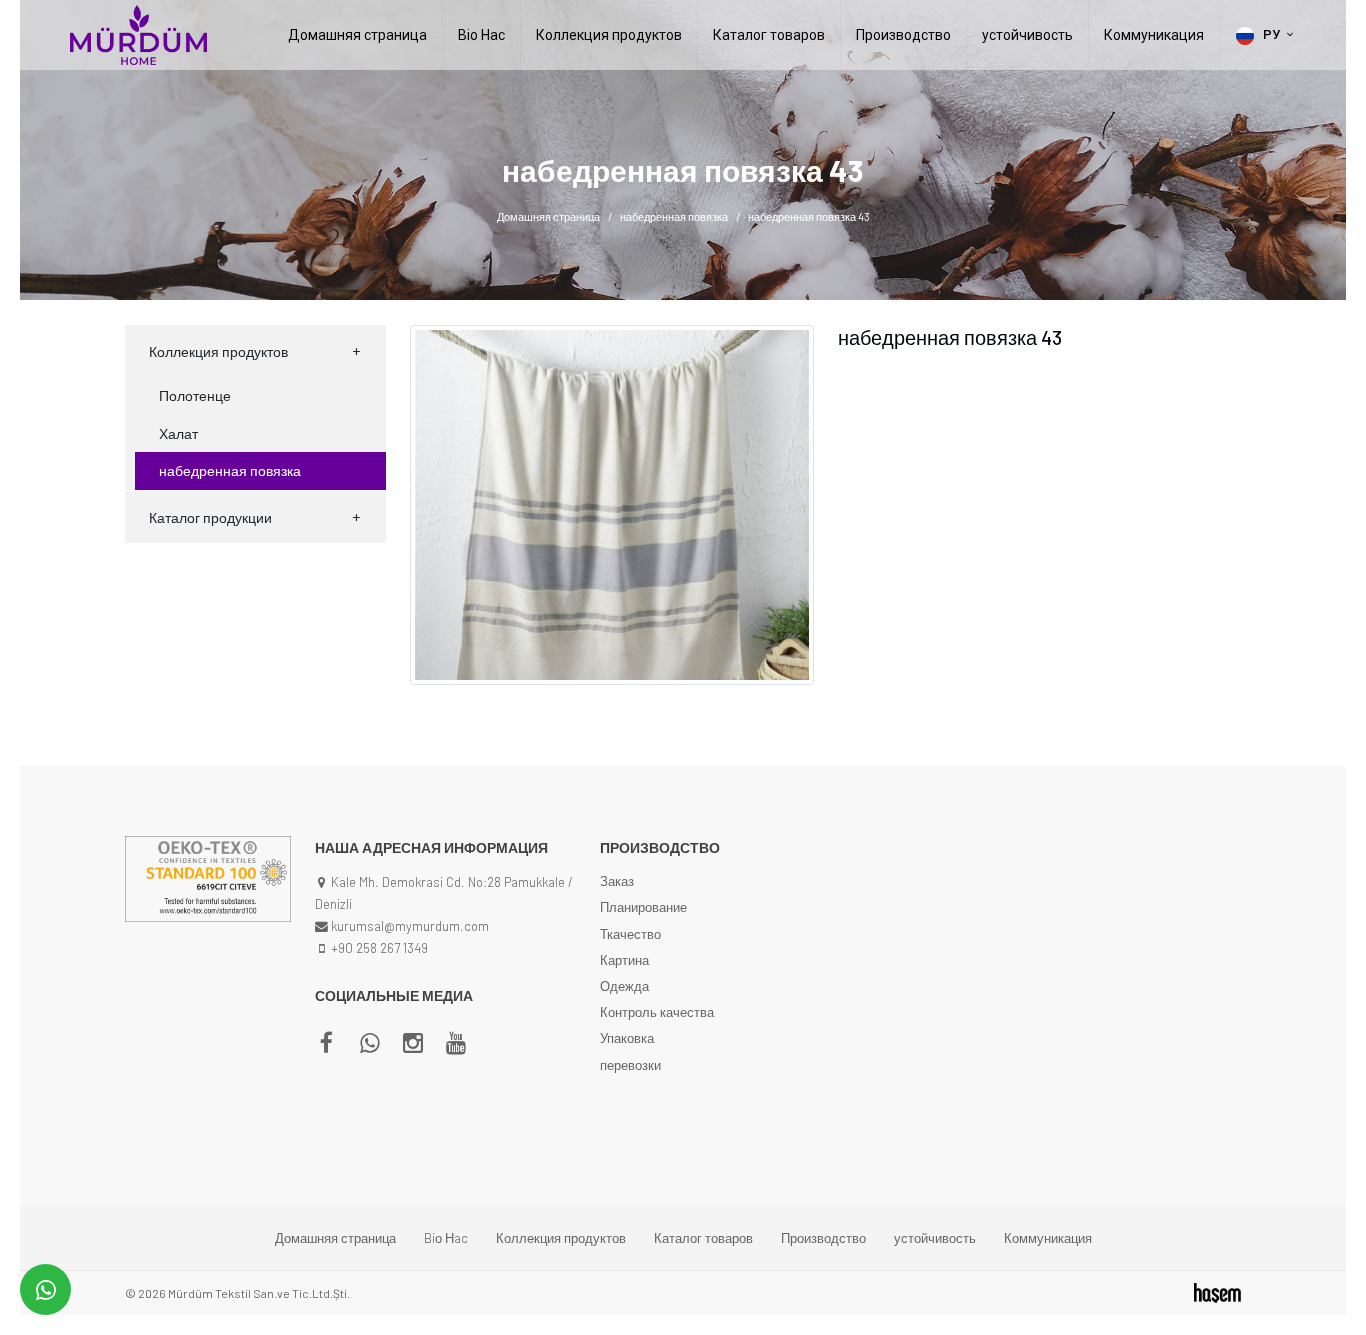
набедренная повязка (674, 216)
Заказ (617, 881)
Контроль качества (657, 1012)
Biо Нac (481, 35)
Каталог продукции (210, 517)
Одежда (624, 986)
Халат (178, 433)
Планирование (643, 907)
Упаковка (627, 1038)
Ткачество (630, 934)
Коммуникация (1154, 35)
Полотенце (195, 395)
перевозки (630, 1065)
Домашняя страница (357, 35)
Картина (624, 960)
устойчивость (1027, 35)
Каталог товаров (769, 35)
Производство (903, 35)
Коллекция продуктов (609, 35)
